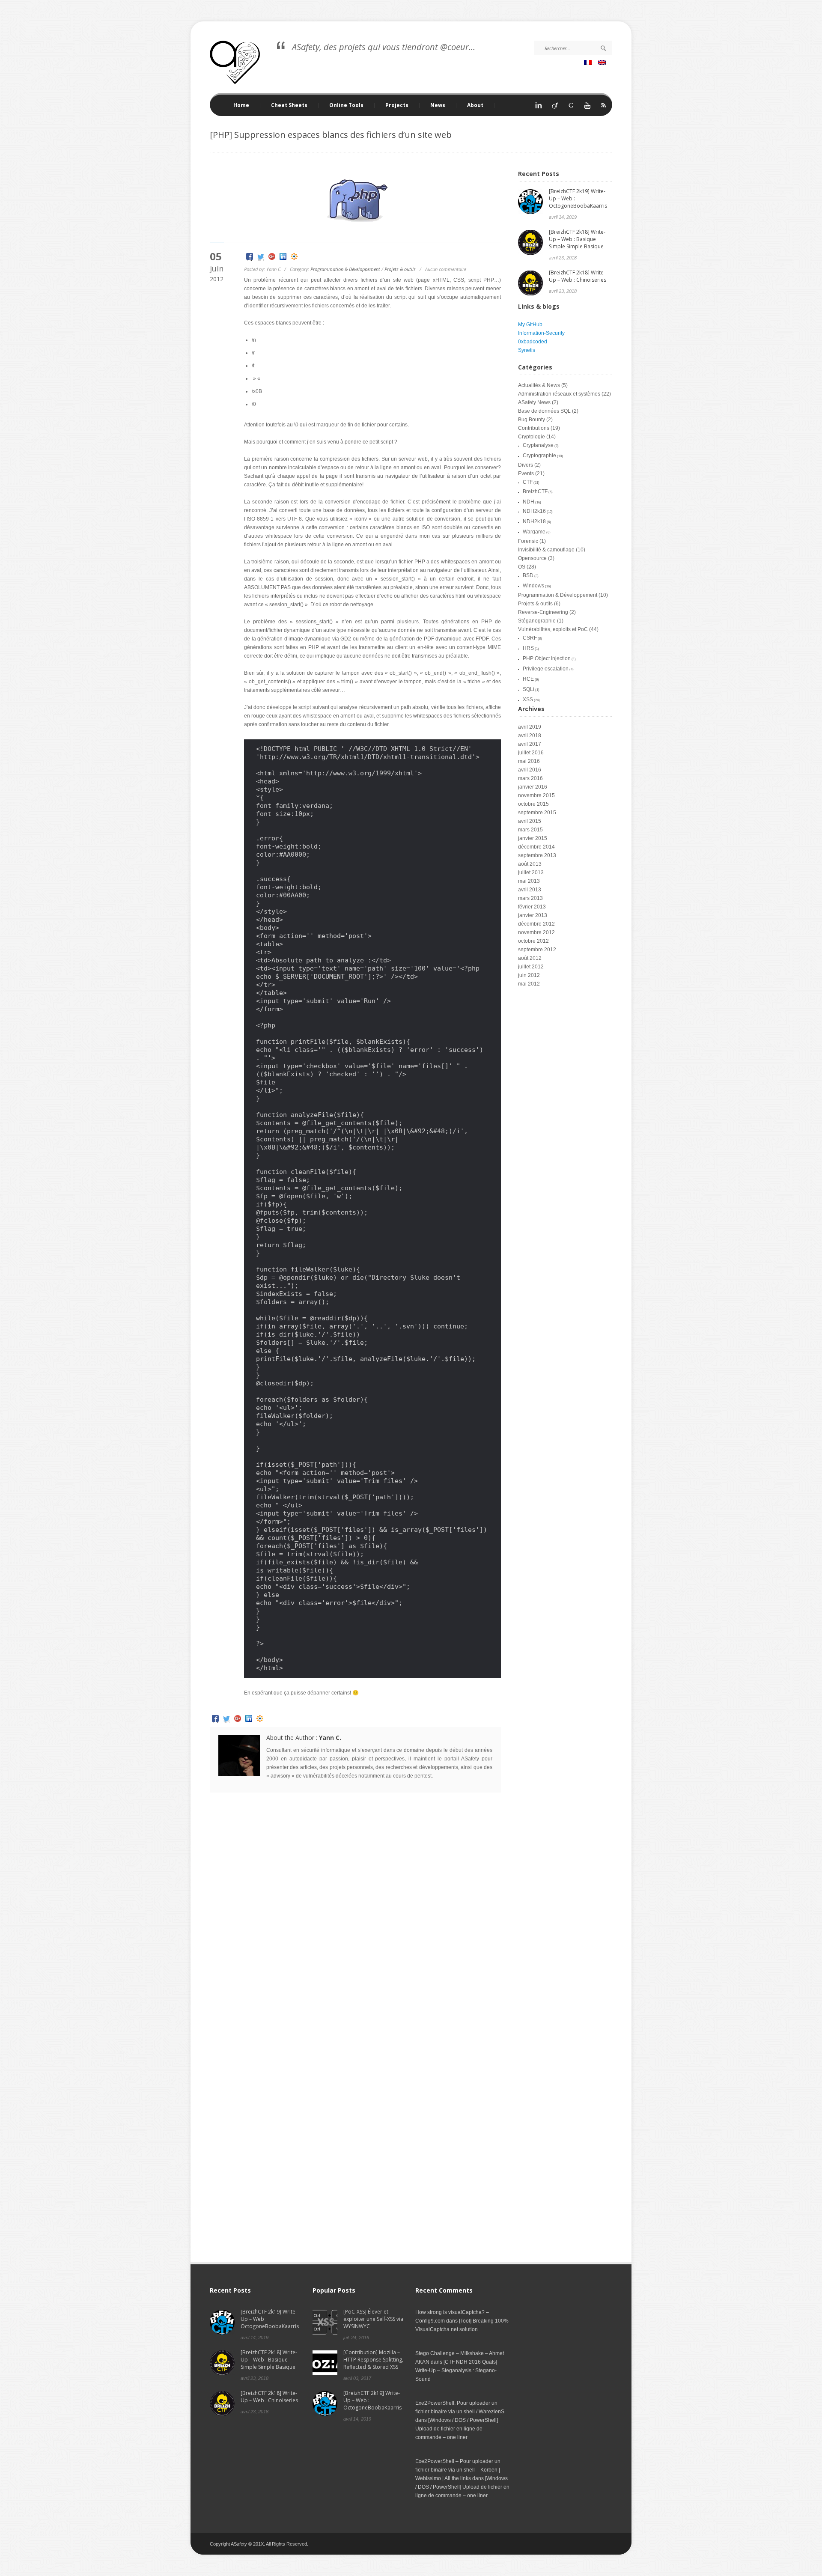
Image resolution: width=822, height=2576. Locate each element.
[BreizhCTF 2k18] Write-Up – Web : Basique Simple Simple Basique (577, 239)
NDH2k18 (534, 521)
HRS (528, 648)
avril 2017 (530, 744)
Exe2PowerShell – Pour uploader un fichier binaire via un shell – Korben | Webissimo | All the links (458, 2470)
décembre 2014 (536, 847)
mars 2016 (530, 778)
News (438, 105)
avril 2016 (530, 770)
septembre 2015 (537, 813)
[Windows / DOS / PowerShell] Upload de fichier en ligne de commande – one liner (457, 2429)
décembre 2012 (536, 924)
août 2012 (530, 958)
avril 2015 (530, 821)
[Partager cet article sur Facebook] (250, 258)
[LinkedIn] (539, 108)
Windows (533, 586)
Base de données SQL (544, 411)
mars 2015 (530, 830)
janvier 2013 (533, 915)
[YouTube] (587, 108)
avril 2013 (530, 890)
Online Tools (341, 105)
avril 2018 (530, 736)
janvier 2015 (533, 838)
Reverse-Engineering (543, 612)
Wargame (534, 532)
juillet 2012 (531, 967)
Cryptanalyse (538, 445)
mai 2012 (529, 984)
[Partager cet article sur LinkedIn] (283, 258)
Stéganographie (537, 621)
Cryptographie (539, 456)
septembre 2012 (537, 950)
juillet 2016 (531, 753)
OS (522, 567)
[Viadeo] (555, 108)
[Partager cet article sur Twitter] (261, 258)
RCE (528, 679)
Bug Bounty (532, 420)
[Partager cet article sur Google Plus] (272, 258)
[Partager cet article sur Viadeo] (294, 258)
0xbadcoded (533, 342)
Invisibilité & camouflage (546, 550)
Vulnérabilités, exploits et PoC (553, 629)
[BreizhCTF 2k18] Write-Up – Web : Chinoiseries (578, 276)
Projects (392, 105)
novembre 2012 (536, 932)
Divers (526, 465)
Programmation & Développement (345, 269)
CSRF (530, 638)
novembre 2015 (536, 795)
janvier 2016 (533, 787)
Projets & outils (400, 269)
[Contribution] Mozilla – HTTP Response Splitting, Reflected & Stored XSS (373, 2360)
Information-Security (541, 333)
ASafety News (534, 402)
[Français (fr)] (589, 63)
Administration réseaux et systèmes (559, 394)
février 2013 (532, 907)
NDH (529, 502)
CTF (528, 482)
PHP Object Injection (547, 658)
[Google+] (571, 108)
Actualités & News (539, 385)
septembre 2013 (537, 855)
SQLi (529, 689)
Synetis (527, 350)
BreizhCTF (535, 491)
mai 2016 (529, 761)
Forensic (528, 541)
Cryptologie (532, 437)
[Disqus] (355, 1919)
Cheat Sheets (284, 105)
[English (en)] (603, 63)
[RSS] (604, 108)
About (475, 105)
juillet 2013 (531, 873)
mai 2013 (529, 881)
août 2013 (530, 864)
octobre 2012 (533, 941)
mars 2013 (530, 898)
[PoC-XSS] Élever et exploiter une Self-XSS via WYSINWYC (373, 2319)
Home (241, 105)
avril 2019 (530, 727)
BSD (528, 575)
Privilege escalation (546, 669)
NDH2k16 (534, 511)
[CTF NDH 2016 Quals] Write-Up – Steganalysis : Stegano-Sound (456, 2371)
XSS (528, 700)
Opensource (532, 558)
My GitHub (530, 325)
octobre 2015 (533, 804)
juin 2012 (529, 975)
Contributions (534, 428)
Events (526, 474)
